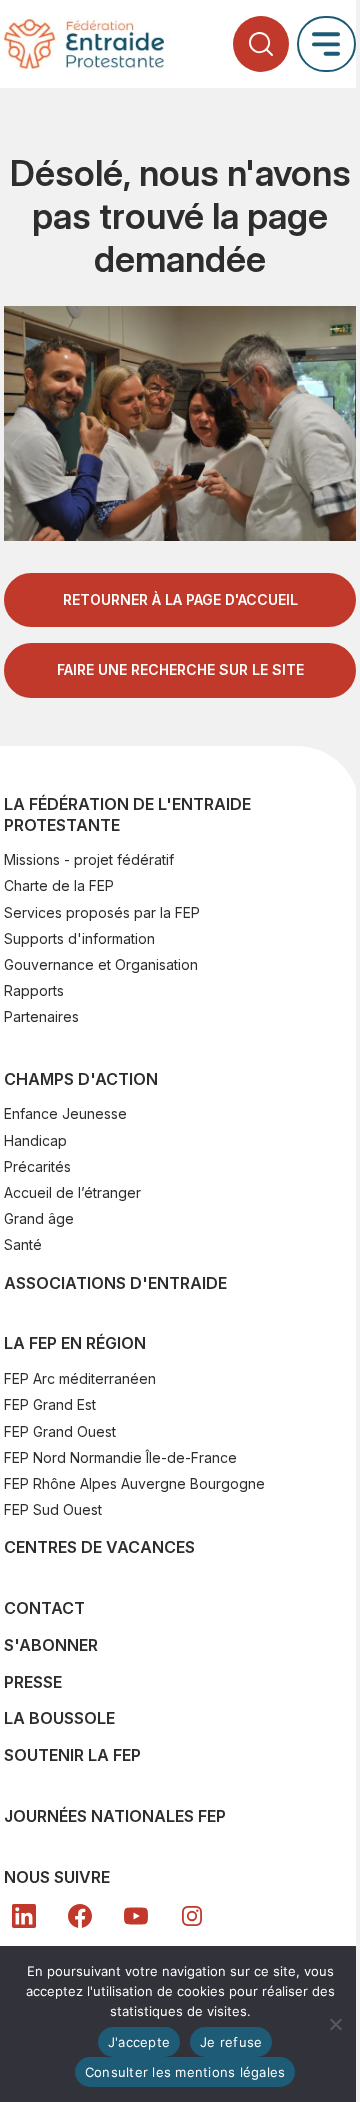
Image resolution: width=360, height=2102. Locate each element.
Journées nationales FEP (115, 1816)
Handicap (35, 1140)
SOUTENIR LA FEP (72, 1755)
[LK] (24, 1916)
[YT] (136, 1916)
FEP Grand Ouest (60, 1431)
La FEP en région (75, 1343)
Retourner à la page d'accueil (180, 599)
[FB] (80, 1916)
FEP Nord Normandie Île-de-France (120, 1457)
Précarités (37, 1166)
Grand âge (39, 1218)
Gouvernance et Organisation (101, 964)
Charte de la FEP (59, 885)
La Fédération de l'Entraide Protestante (127, 814)
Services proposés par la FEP (102, 912)
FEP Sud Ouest (53, 1509)
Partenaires (41, 1016)
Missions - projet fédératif (89, 859)
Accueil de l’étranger (72, 1192)
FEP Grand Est (50, 1404)
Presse (33, 1682)
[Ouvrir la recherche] (261, 44)
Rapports (34, 990)
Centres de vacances (99, 1547)
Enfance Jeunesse (65, 1113)
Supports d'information (79, 938)
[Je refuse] (335, 2024)
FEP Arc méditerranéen (80, 1378)
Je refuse (231, 2042)
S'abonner (51, 1645)
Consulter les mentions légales (185, 2072)
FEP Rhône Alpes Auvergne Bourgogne (134, 1483)
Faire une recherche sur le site (180, 669)
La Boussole (59, 1718)
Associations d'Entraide (115, 1283)
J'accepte (139, 2042)
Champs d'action (81, 1079)
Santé (23, 1244)
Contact (44, 1608)
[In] (192, 1916)
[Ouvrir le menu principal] (326, 43)
